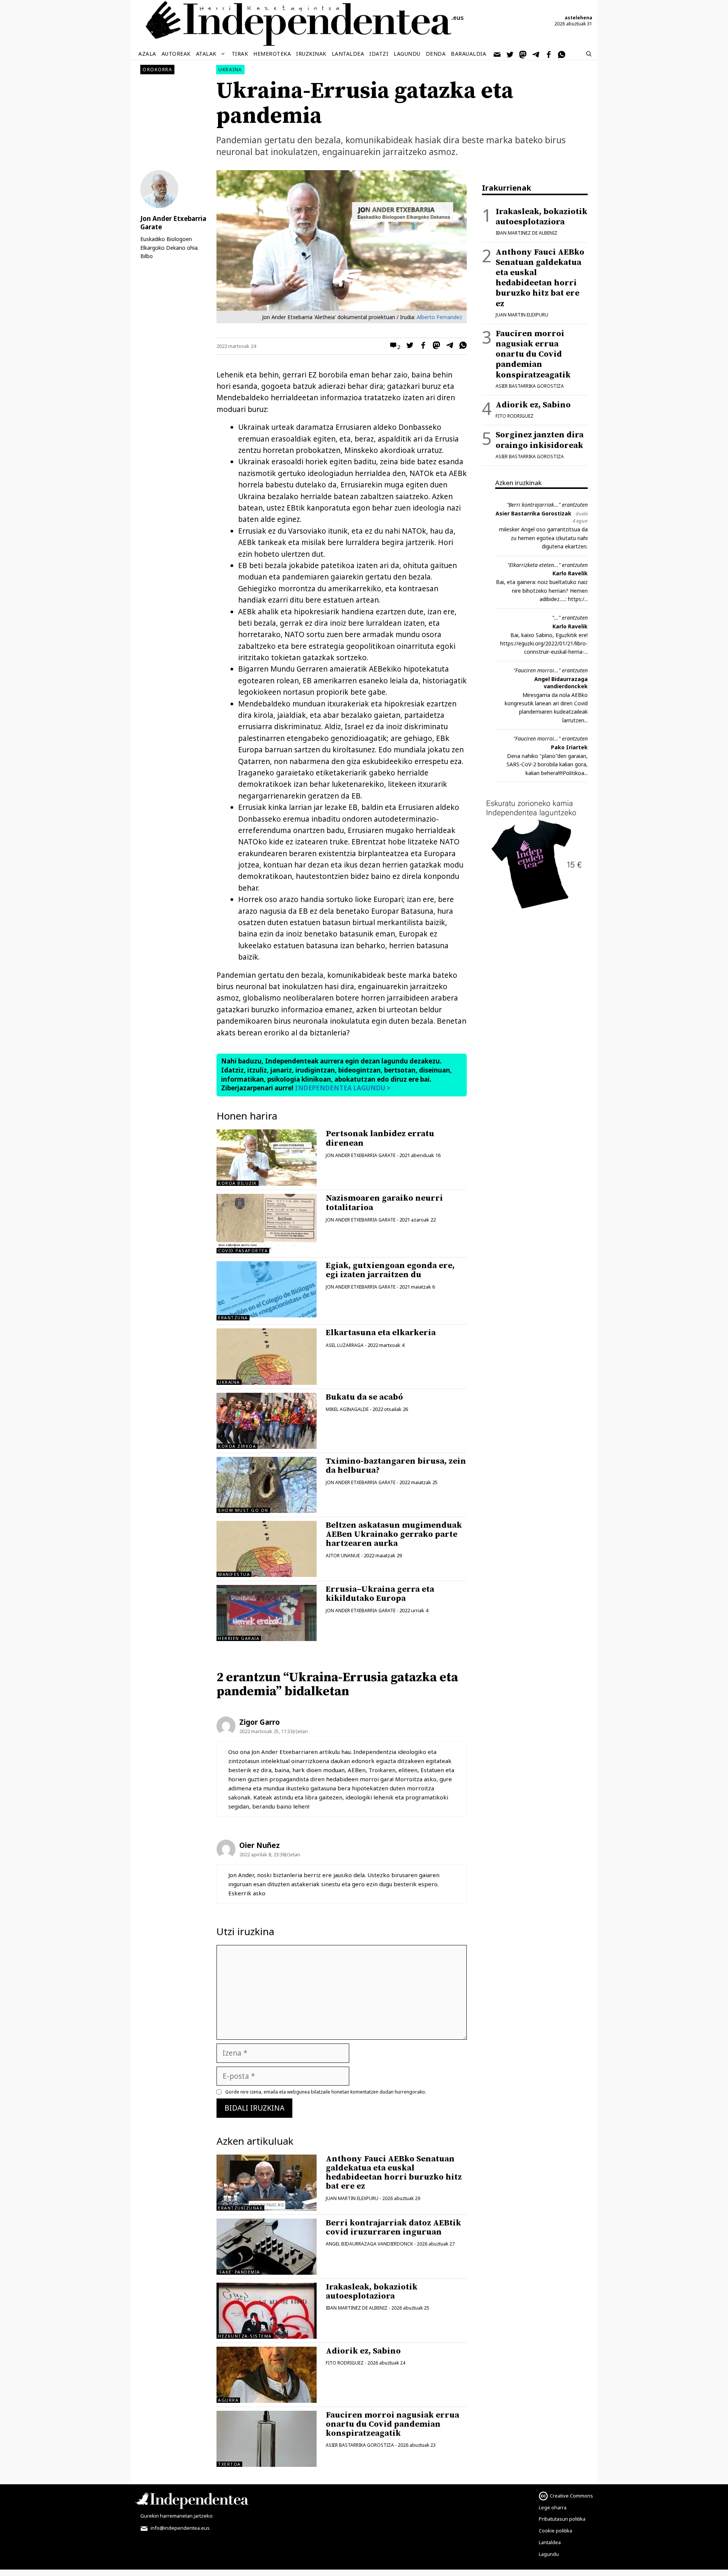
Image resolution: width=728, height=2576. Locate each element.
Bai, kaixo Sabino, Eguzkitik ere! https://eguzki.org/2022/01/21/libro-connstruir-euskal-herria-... (544, 644)
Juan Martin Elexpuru (352, 2198)
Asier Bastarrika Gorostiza (360, 2445)
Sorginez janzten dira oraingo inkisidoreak (540, 440)
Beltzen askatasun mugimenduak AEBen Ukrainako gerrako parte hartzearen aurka (394, 1534)
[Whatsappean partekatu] (461, 346)
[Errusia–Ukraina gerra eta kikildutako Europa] (267, 1613)
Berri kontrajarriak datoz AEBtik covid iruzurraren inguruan (393, 2228)
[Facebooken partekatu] (421, 346)
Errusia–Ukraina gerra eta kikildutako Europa (380, 1594)
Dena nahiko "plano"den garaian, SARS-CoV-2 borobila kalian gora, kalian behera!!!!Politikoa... (547, 764)
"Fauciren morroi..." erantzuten (551, 670)
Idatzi (379, 54)
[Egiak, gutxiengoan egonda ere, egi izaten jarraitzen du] (267, 1315)
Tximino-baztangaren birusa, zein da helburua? (396, 1466)
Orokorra (157, 70)
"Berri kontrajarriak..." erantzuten (547, 505)
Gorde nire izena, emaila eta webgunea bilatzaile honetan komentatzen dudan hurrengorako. (326, 2092)
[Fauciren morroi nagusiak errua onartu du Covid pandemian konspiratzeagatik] (267, 2439)
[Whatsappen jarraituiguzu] (562, 54)
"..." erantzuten (570, 618)
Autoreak (176, 54)
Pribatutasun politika (562, 2519)
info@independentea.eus (180, 2528)
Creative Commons (571, 2496)
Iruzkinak (311, 54)
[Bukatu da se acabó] (267, 1421)
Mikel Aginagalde (347, 1409)
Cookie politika (555, 2531)
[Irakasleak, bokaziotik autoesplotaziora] (267, 2311)
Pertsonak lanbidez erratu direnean (380, 1138)
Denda (436, 54)
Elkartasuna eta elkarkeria (381, 1333)
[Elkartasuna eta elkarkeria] (267, 1356)
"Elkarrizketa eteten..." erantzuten (548, 565)
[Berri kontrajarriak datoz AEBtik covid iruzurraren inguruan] (267, 2247)
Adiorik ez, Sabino (363, 2351)
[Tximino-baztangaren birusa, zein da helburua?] (267, 1485)
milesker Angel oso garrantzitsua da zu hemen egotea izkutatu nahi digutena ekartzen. (543, 538)
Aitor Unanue (343, 1556)
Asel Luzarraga (345, 1345)
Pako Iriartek (569, 747)
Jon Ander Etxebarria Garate (361, 1155)
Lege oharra (553, 2507)
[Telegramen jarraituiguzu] (536, 54)
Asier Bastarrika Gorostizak (533, 513)
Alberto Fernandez (439, 317)
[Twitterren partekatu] (408, 346)
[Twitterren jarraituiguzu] (510, 54)
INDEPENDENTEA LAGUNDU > (342, 1088)
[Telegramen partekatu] (448, 346)
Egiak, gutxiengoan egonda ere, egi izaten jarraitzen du (390, 1270)
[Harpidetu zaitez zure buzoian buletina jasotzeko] (497, 54)
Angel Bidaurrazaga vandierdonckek (561, 683)
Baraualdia (468, 54)
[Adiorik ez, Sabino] (267, 2375)
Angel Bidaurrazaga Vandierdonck (369, 2244)
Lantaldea (348, 54)
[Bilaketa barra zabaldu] (589, 54)
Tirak (240, 54)
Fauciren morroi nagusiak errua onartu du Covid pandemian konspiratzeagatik (392, 2424)
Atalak (206, 54)
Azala (147, 54)
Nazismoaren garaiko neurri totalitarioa (384, 1203)
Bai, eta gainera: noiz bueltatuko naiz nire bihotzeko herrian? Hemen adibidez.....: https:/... (542, 590)
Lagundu (407, 54)
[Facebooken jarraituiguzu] (549, 54)
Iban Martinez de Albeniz (357, 2308)
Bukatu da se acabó (364, 1397)
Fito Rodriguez (345, 2363)
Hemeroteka (272, 54)
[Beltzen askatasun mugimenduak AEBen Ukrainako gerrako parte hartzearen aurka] (267, 1549)
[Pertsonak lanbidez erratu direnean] (267, 1180)
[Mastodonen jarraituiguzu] (523, 54)
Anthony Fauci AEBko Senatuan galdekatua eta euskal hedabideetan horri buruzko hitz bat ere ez (394, 2173)
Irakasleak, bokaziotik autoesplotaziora (372, 2292)
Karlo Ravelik (570, 573)
